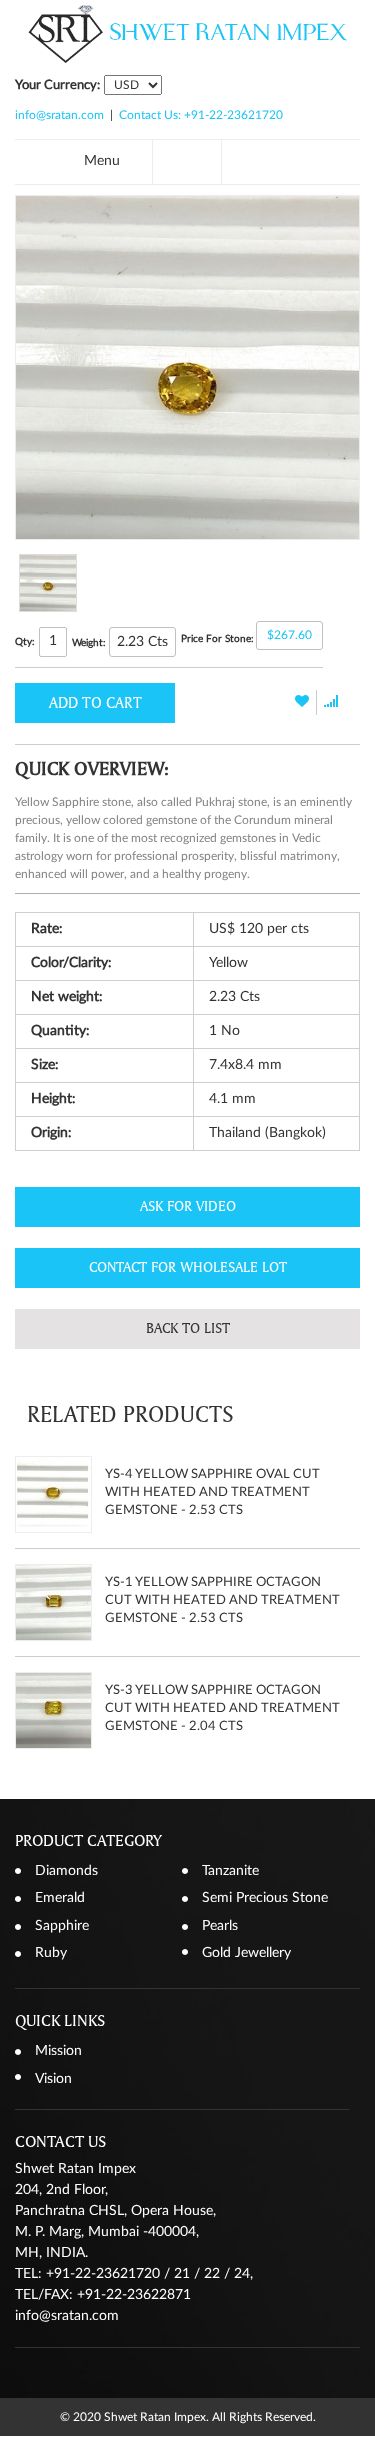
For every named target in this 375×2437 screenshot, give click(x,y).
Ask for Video (188, 1206)
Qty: (25, 642)
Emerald (60, 1898)
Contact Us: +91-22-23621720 (201, 115)
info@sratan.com (59, 115)
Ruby (51, 1953)
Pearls (220, 1926)
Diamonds (66, 1871)
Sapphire (62, 1926)
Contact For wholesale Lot (188, 1267)
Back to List (188, 1328)
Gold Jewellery (246, 1953)
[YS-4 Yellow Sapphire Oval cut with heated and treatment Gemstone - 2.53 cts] (53, 1494)
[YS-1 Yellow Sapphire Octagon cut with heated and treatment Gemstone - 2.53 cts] (53, 1602)
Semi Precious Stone (265, 1898)
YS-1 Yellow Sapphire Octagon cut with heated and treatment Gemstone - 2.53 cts (222, 1600)
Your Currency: (57, 85)
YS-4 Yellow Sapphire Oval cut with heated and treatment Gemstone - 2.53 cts (212, 1492)
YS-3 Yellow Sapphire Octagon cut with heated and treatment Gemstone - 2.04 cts (222, 1708)
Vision (53, 2079)
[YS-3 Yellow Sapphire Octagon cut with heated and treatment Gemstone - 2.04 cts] (53, 1710)
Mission (58, 2051)
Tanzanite (230, 1871)
